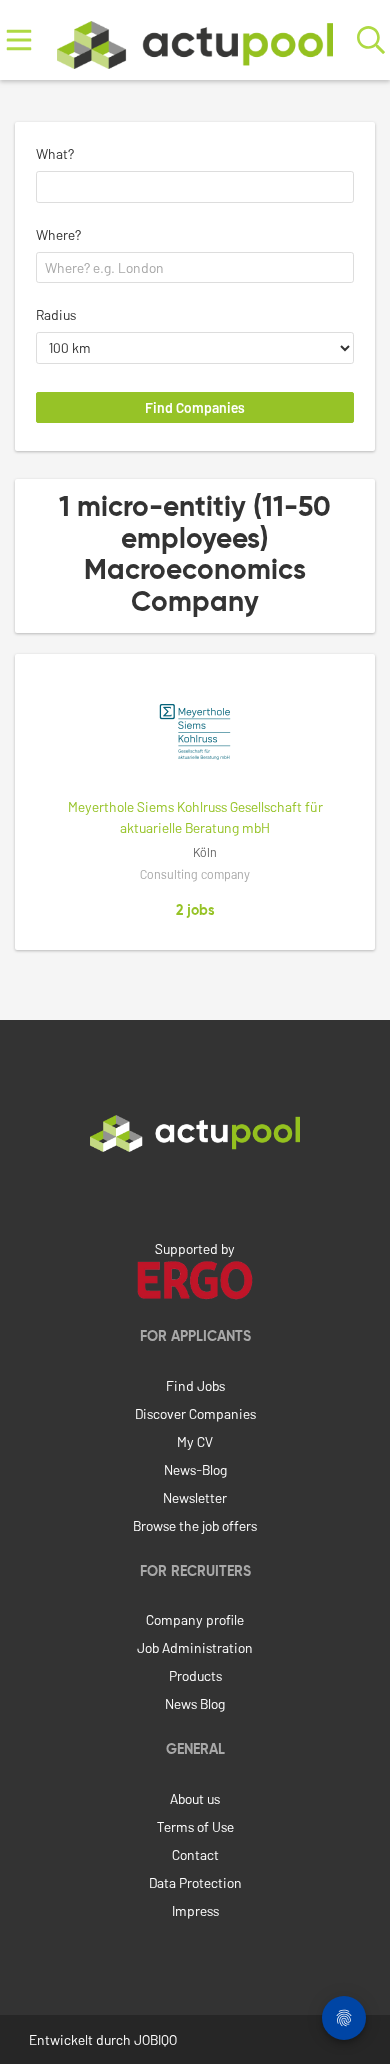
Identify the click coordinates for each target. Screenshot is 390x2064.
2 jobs (195, 911)
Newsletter (195, 1497)
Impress (195, 1910)
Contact (195, 1854)
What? (55, 153)
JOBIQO (155, 2039)
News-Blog (195, 1469)
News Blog (195, 1703)
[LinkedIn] (195, 1194)
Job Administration (195, 1647)
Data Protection (195, 1882)
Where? (58, 234)
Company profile (195, 1619)
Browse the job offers (195, 1525)
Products (195, 1675)
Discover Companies (195, 1413)
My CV (195, 1441)
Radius (56, 314)
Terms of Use (195, 1826)
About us (195, 1798)
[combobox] (195, 187)
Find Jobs (195, 1385)
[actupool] (195, 40)
